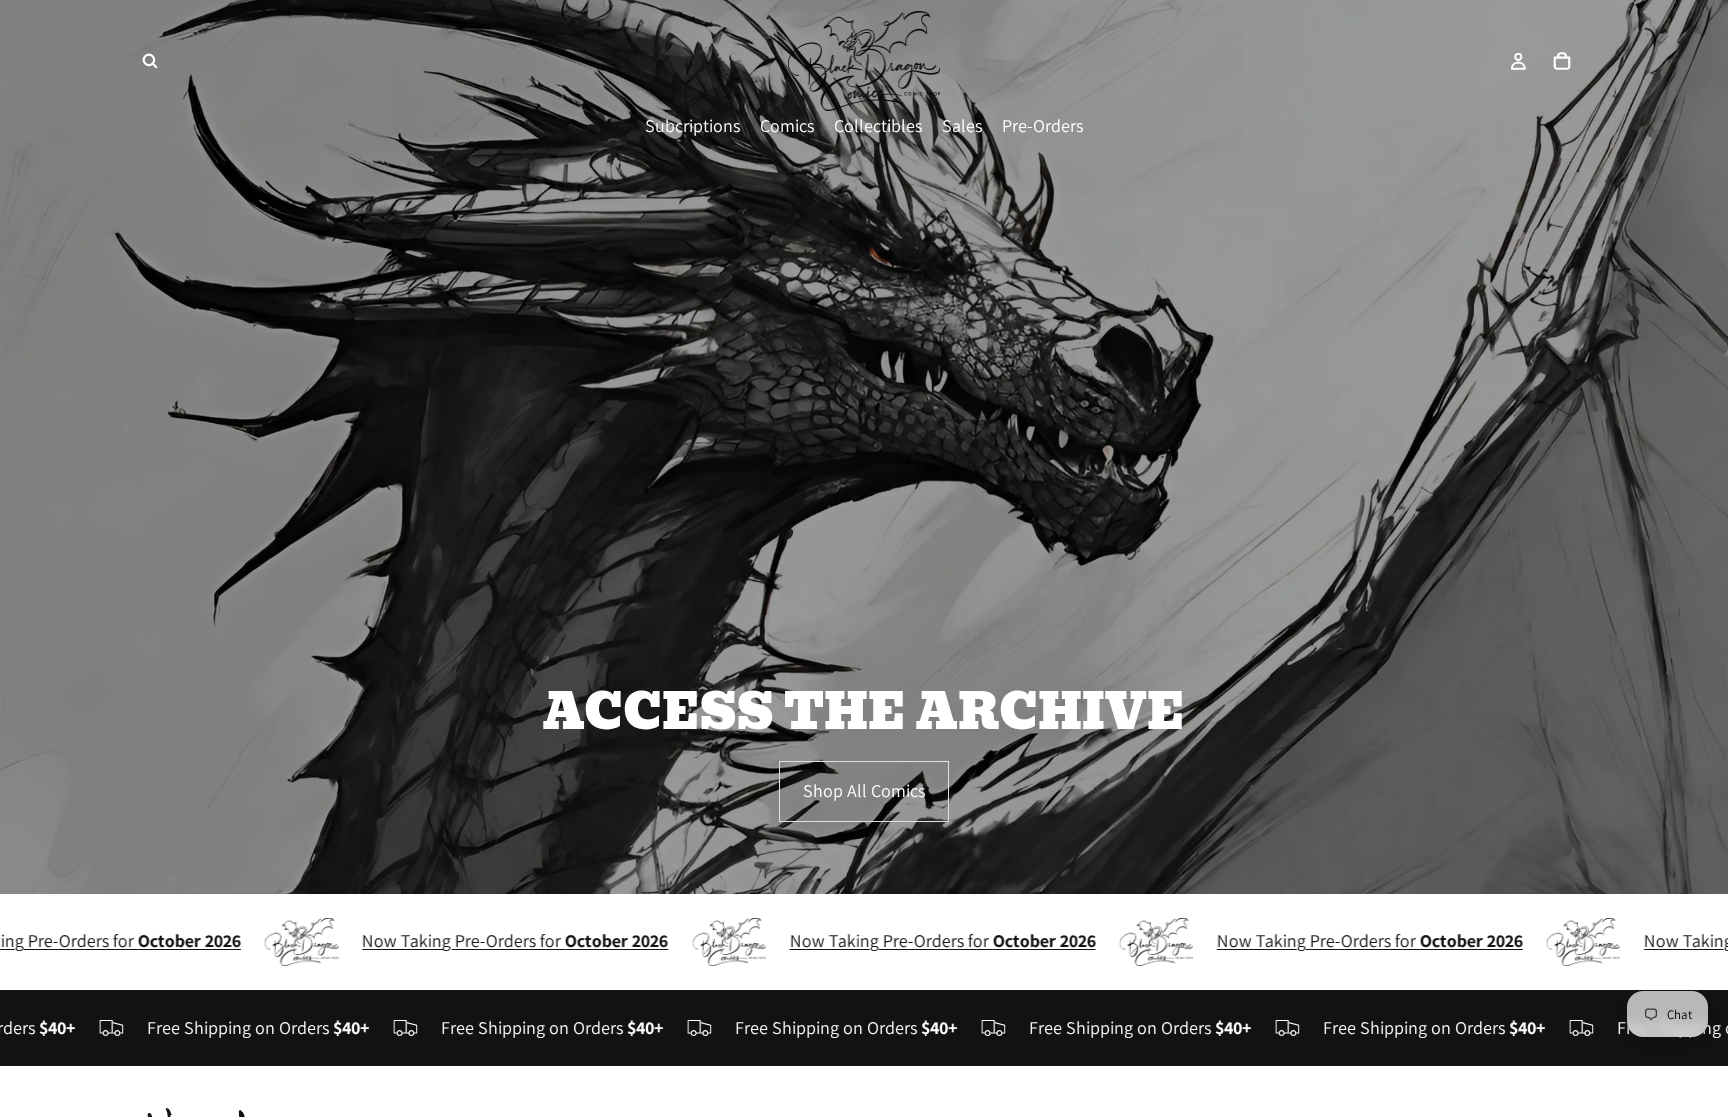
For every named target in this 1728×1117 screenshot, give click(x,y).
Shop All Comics (864, 790)
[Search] (150, 61)
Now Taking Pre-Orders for (460, 940)
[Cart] (1562, 61)
